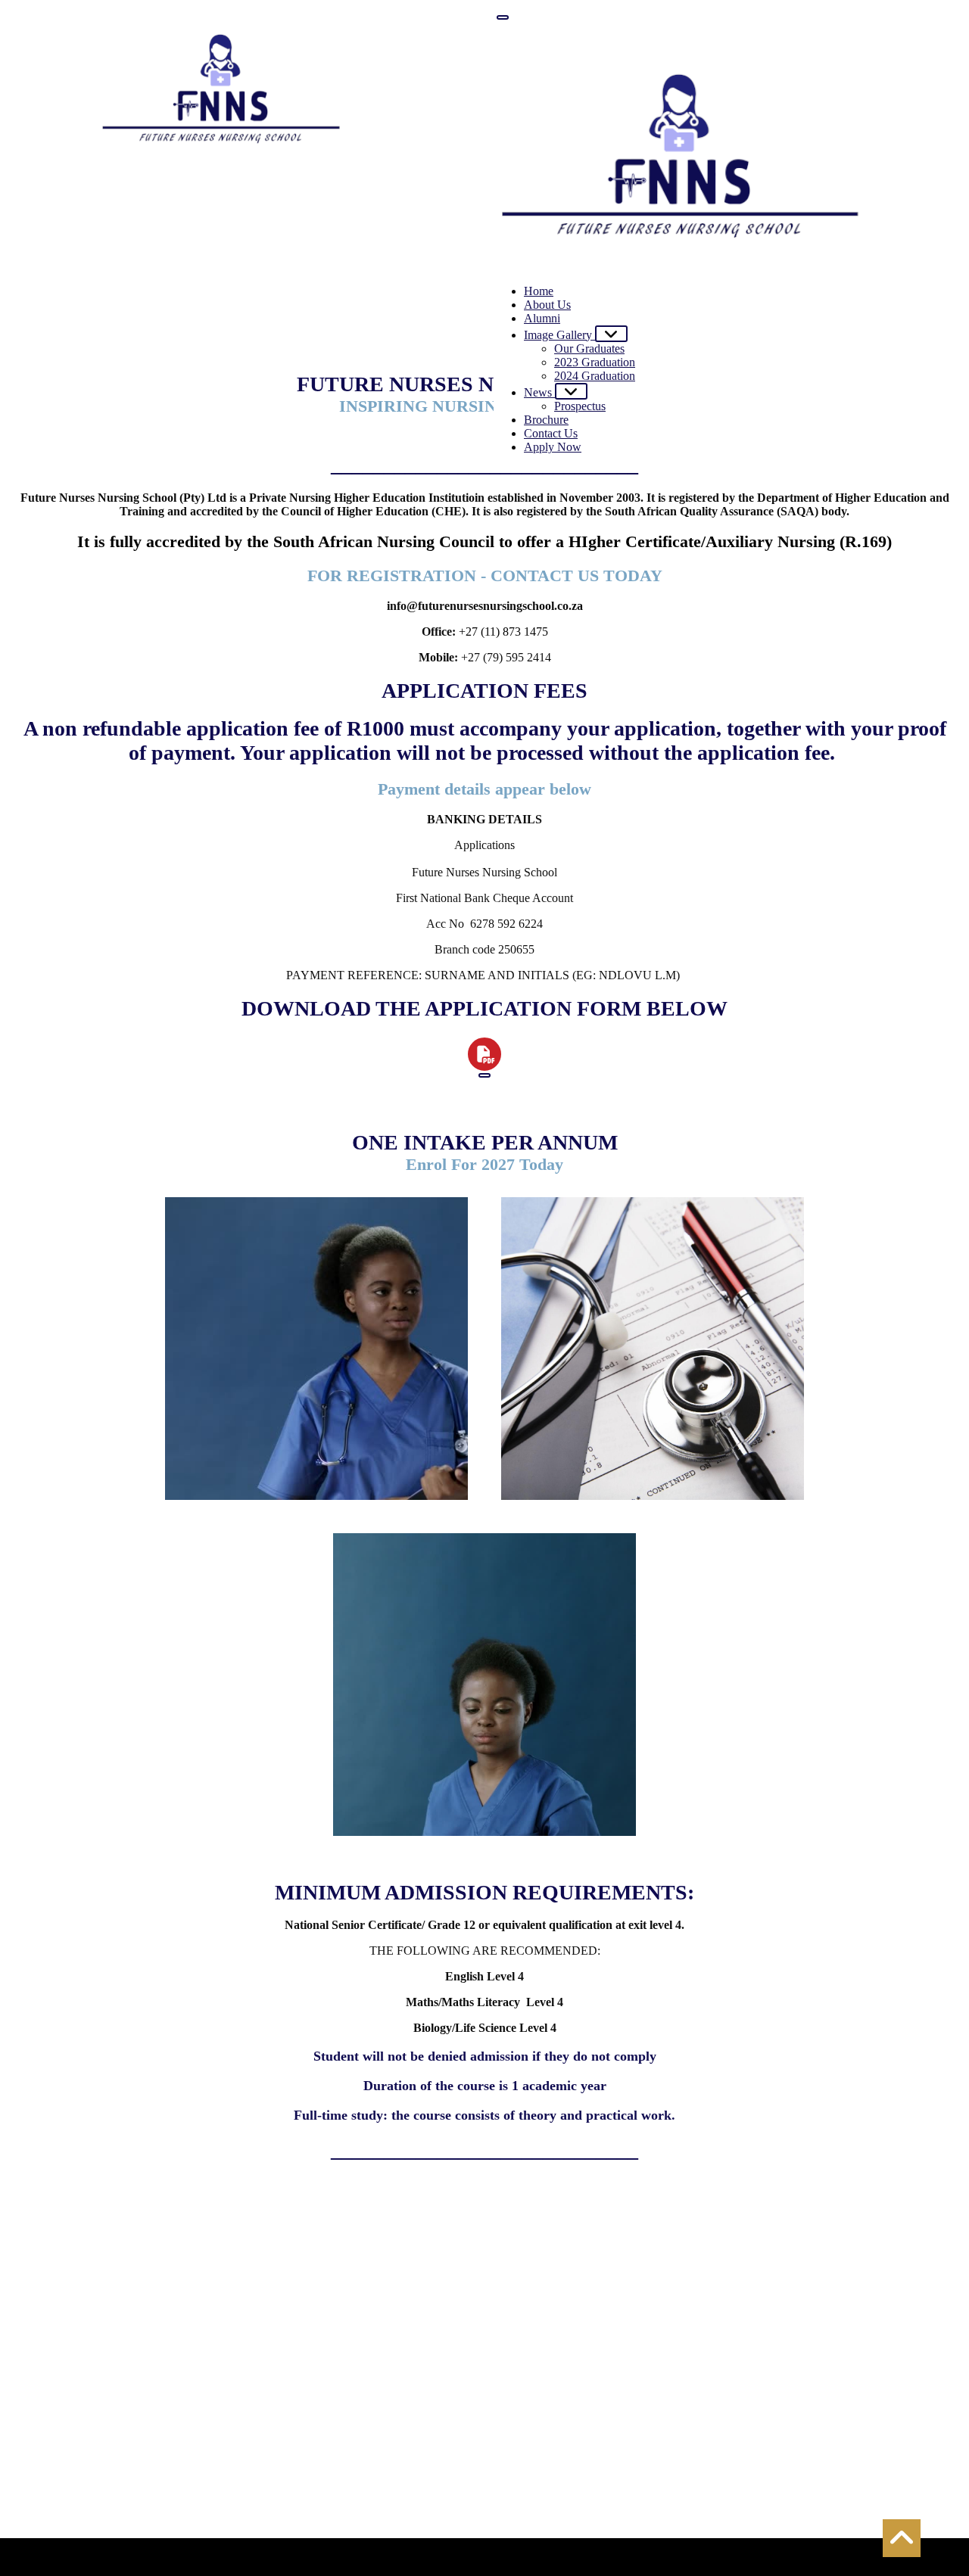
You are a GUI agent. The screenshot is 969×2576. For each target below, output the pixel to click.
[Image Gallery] (611, 334)
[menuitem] (539, 291)
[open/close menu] (503, 17)
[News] (571, 391)
